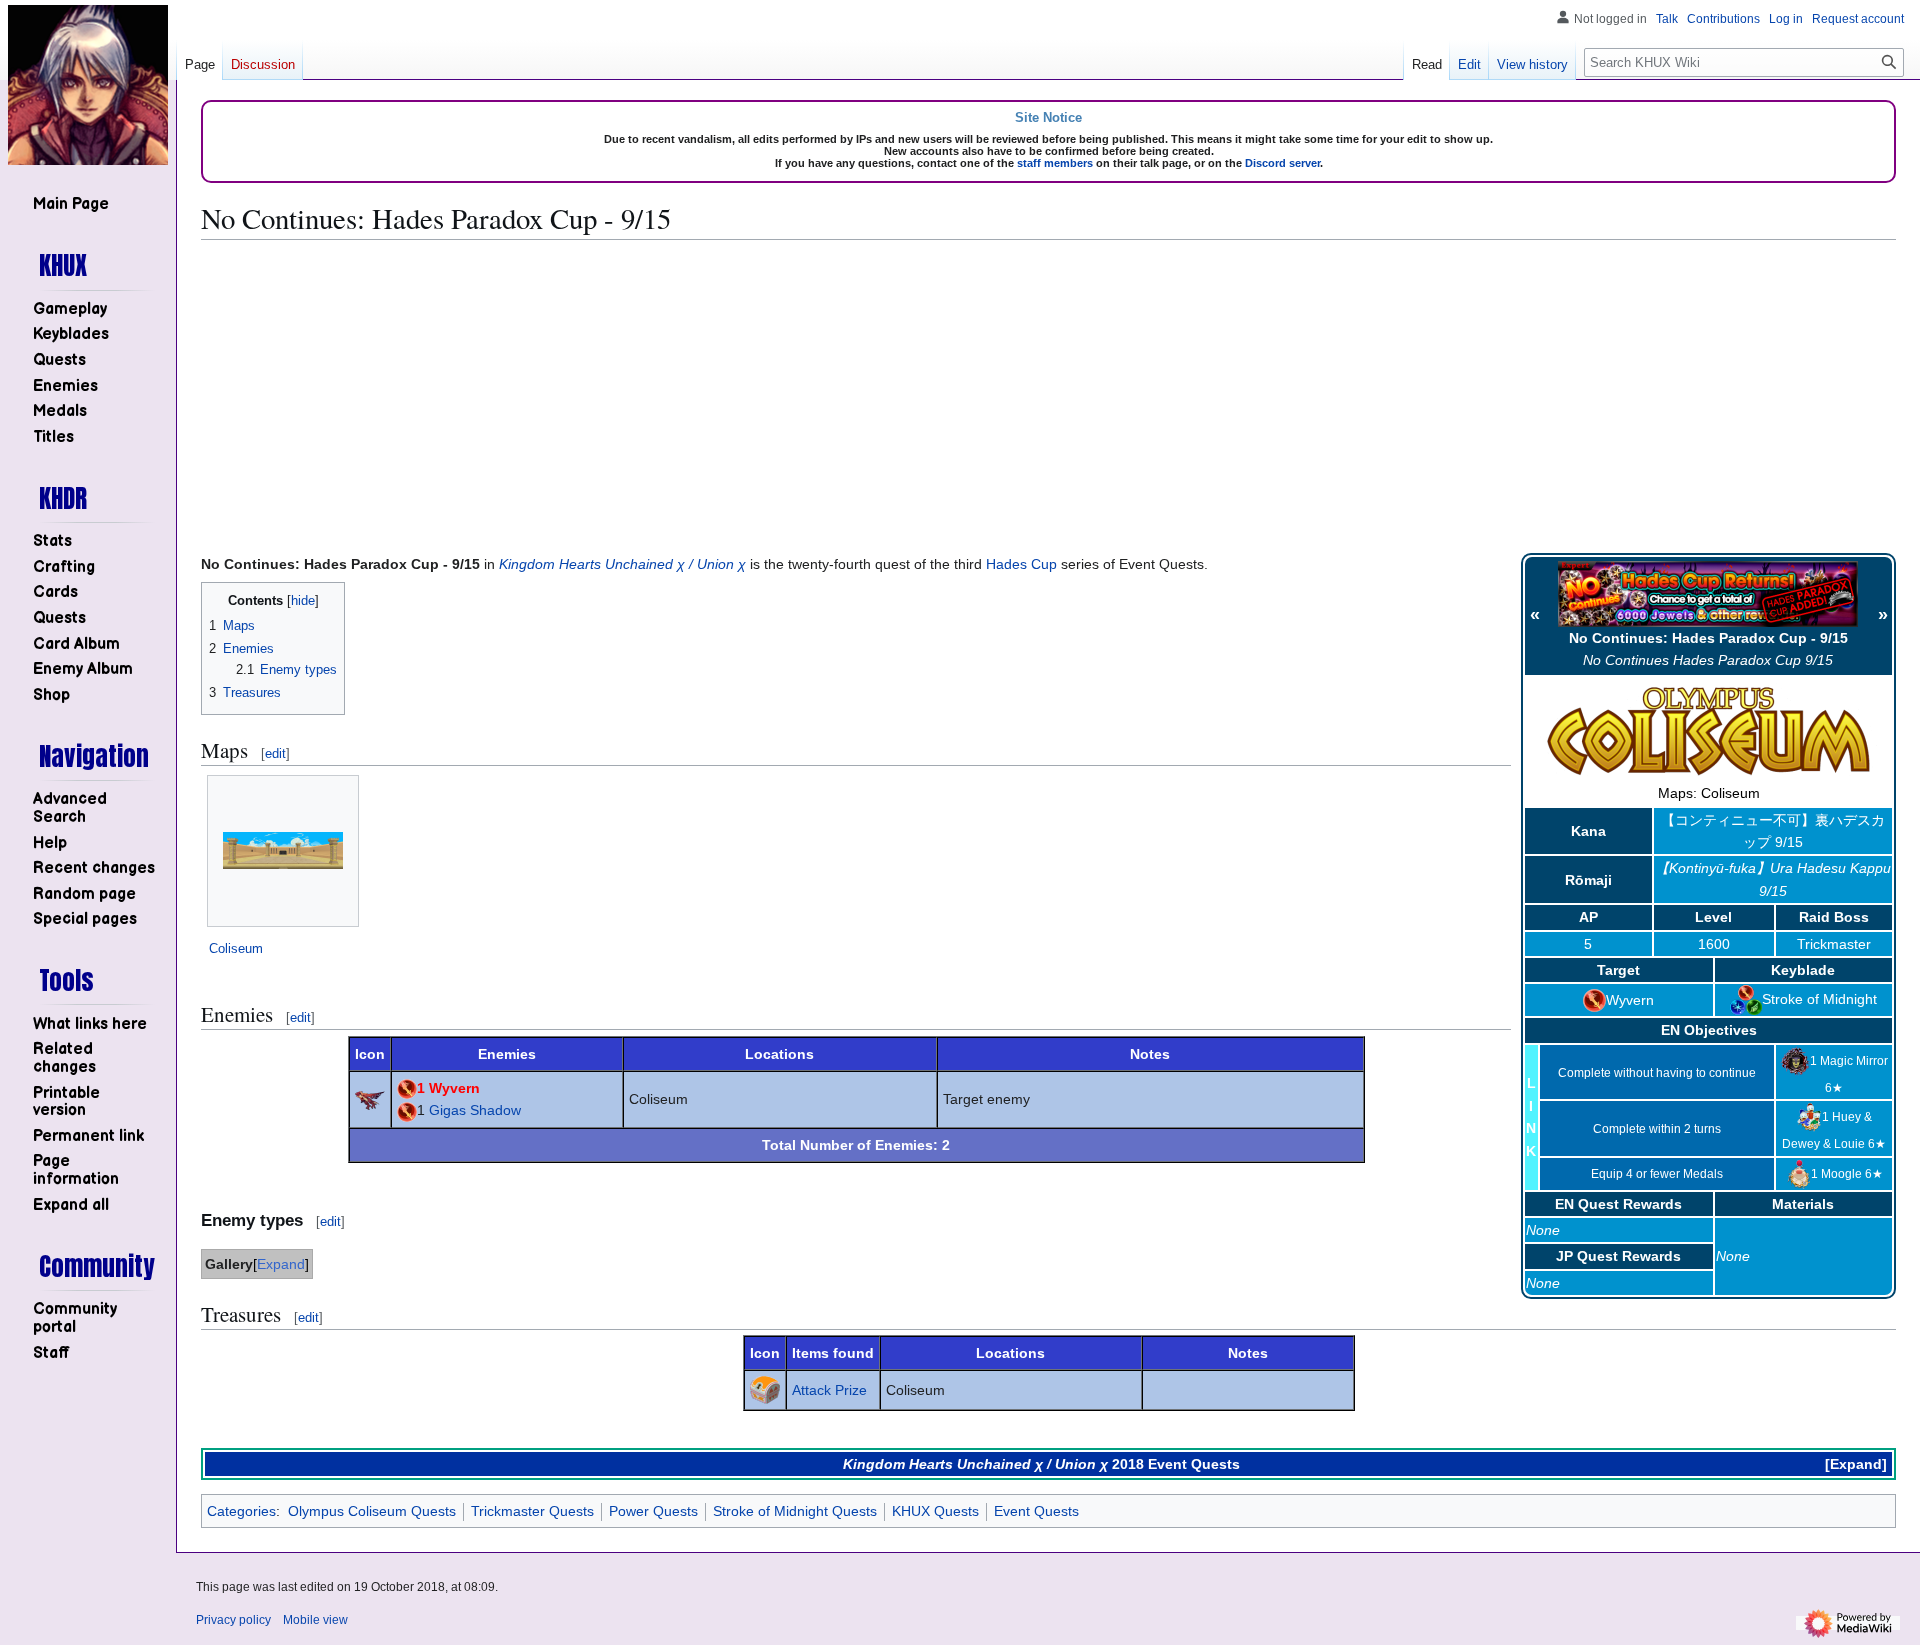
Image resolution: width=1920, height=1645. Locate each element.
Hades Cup (1021, 564)
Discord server (1282, 163)
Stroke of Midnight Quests (795, 1511)
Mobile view (315, 1620)
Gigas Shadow (475, 1110)
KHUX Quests (935, 1511)
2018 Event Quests (1176, 1464)
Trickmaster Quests (532, 1511)
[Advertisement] (1049, 396)
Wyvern (1630, 1000)
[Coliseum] (283, 850)
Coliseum (236, 948)
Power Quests (653, 1511)
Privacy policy (233, 1620)
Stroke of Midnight (1819, 999)
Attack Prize (829, 1390)
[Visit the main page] (88, 85)
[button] (71, 1205)
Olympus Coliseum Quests (372, 1511)
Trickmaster (1834, 944)
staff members (1055, 163)
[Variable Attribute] (1746, 999)
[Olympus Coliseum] (1709, 731)
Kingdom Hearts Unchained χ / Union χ (622, 564)
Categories (241, 1511)
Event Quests (1036, 1511)
